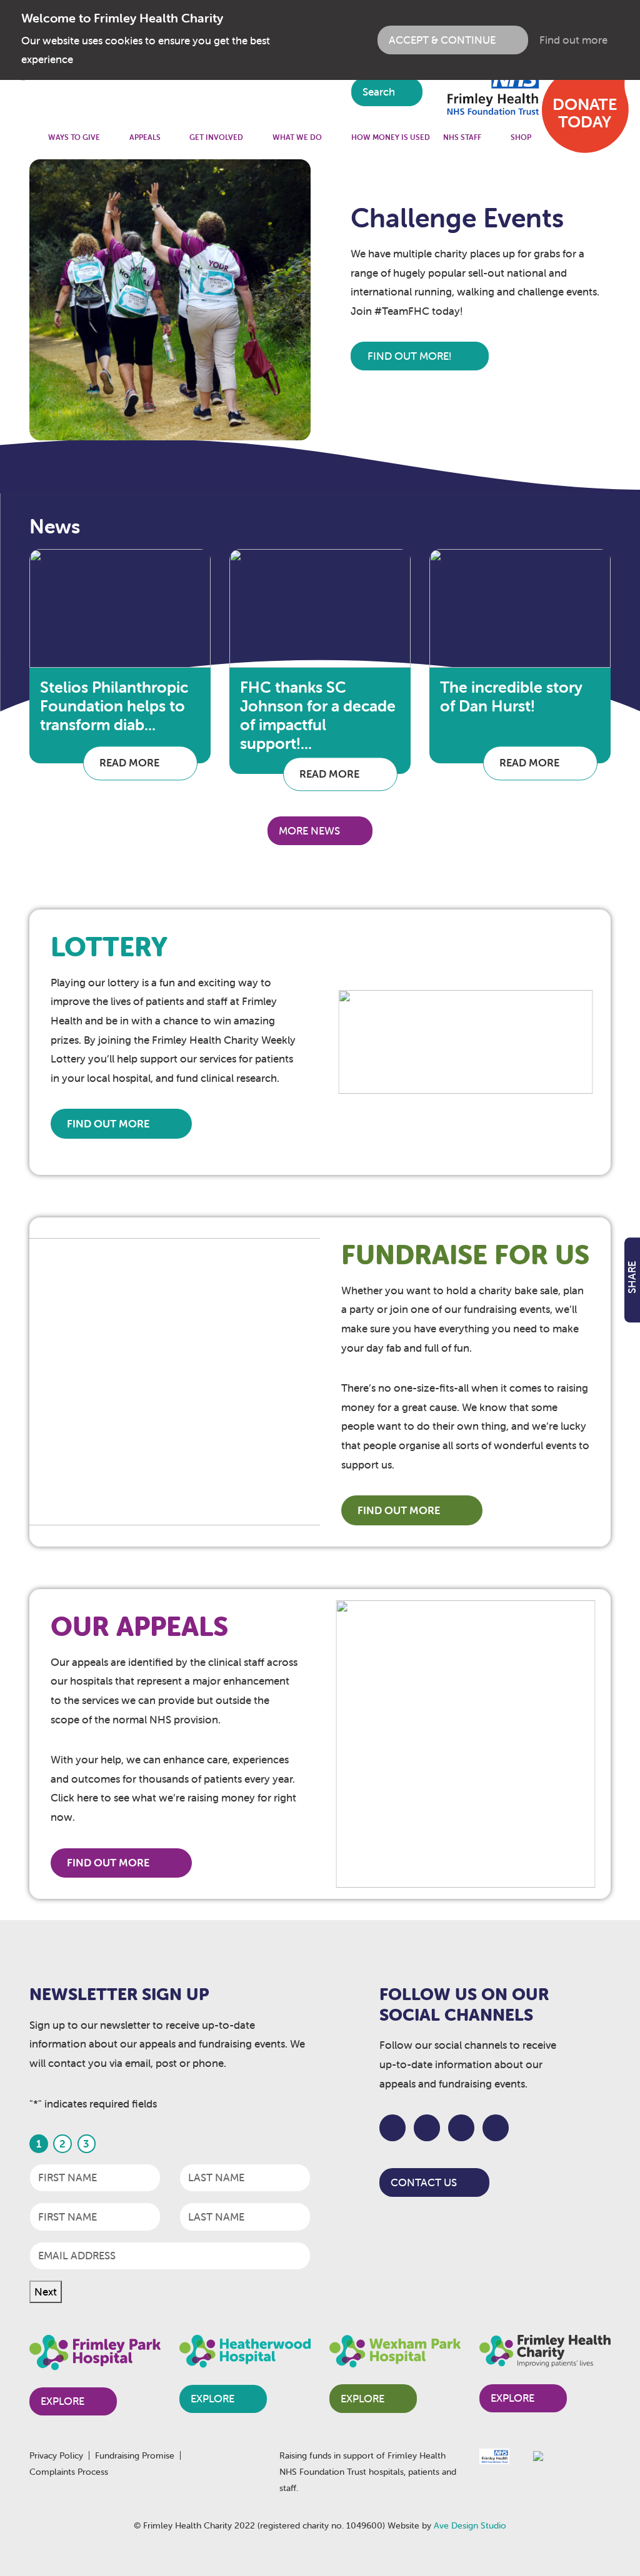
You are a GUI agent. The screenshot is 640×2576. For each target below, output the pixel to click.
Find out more (573, 40)
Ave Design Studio (470, 2525)
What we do (297, 137)
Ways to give (74, 137)
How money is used (391, 137)
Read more (131, 763)
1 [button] (360, 172)
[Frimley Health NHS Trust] (491, 91)
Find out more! (411, 356)
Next (46, 2292)
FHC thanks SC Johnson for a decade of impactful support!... (318, 715)
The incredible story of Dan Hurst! (511, 696)
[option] (320, 300)
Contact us (424, 2182)
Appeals (145, 137)
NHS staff (462, 137)
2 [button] (376, 172)
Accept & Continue (442, 40)
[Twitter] (427, 2128)
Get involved (216, 137)
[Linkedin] (496, 2128)
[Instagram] (462, 2128)
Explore (62, 2401)
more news (309, 831)
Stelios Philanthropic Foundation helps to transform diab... (114, 706)
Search (380, 92)
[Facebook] (393, 2128)
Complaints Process (69, 2472)
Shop (521, 137)
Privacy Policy (56, 2455)
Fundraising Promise (135, 2455)
